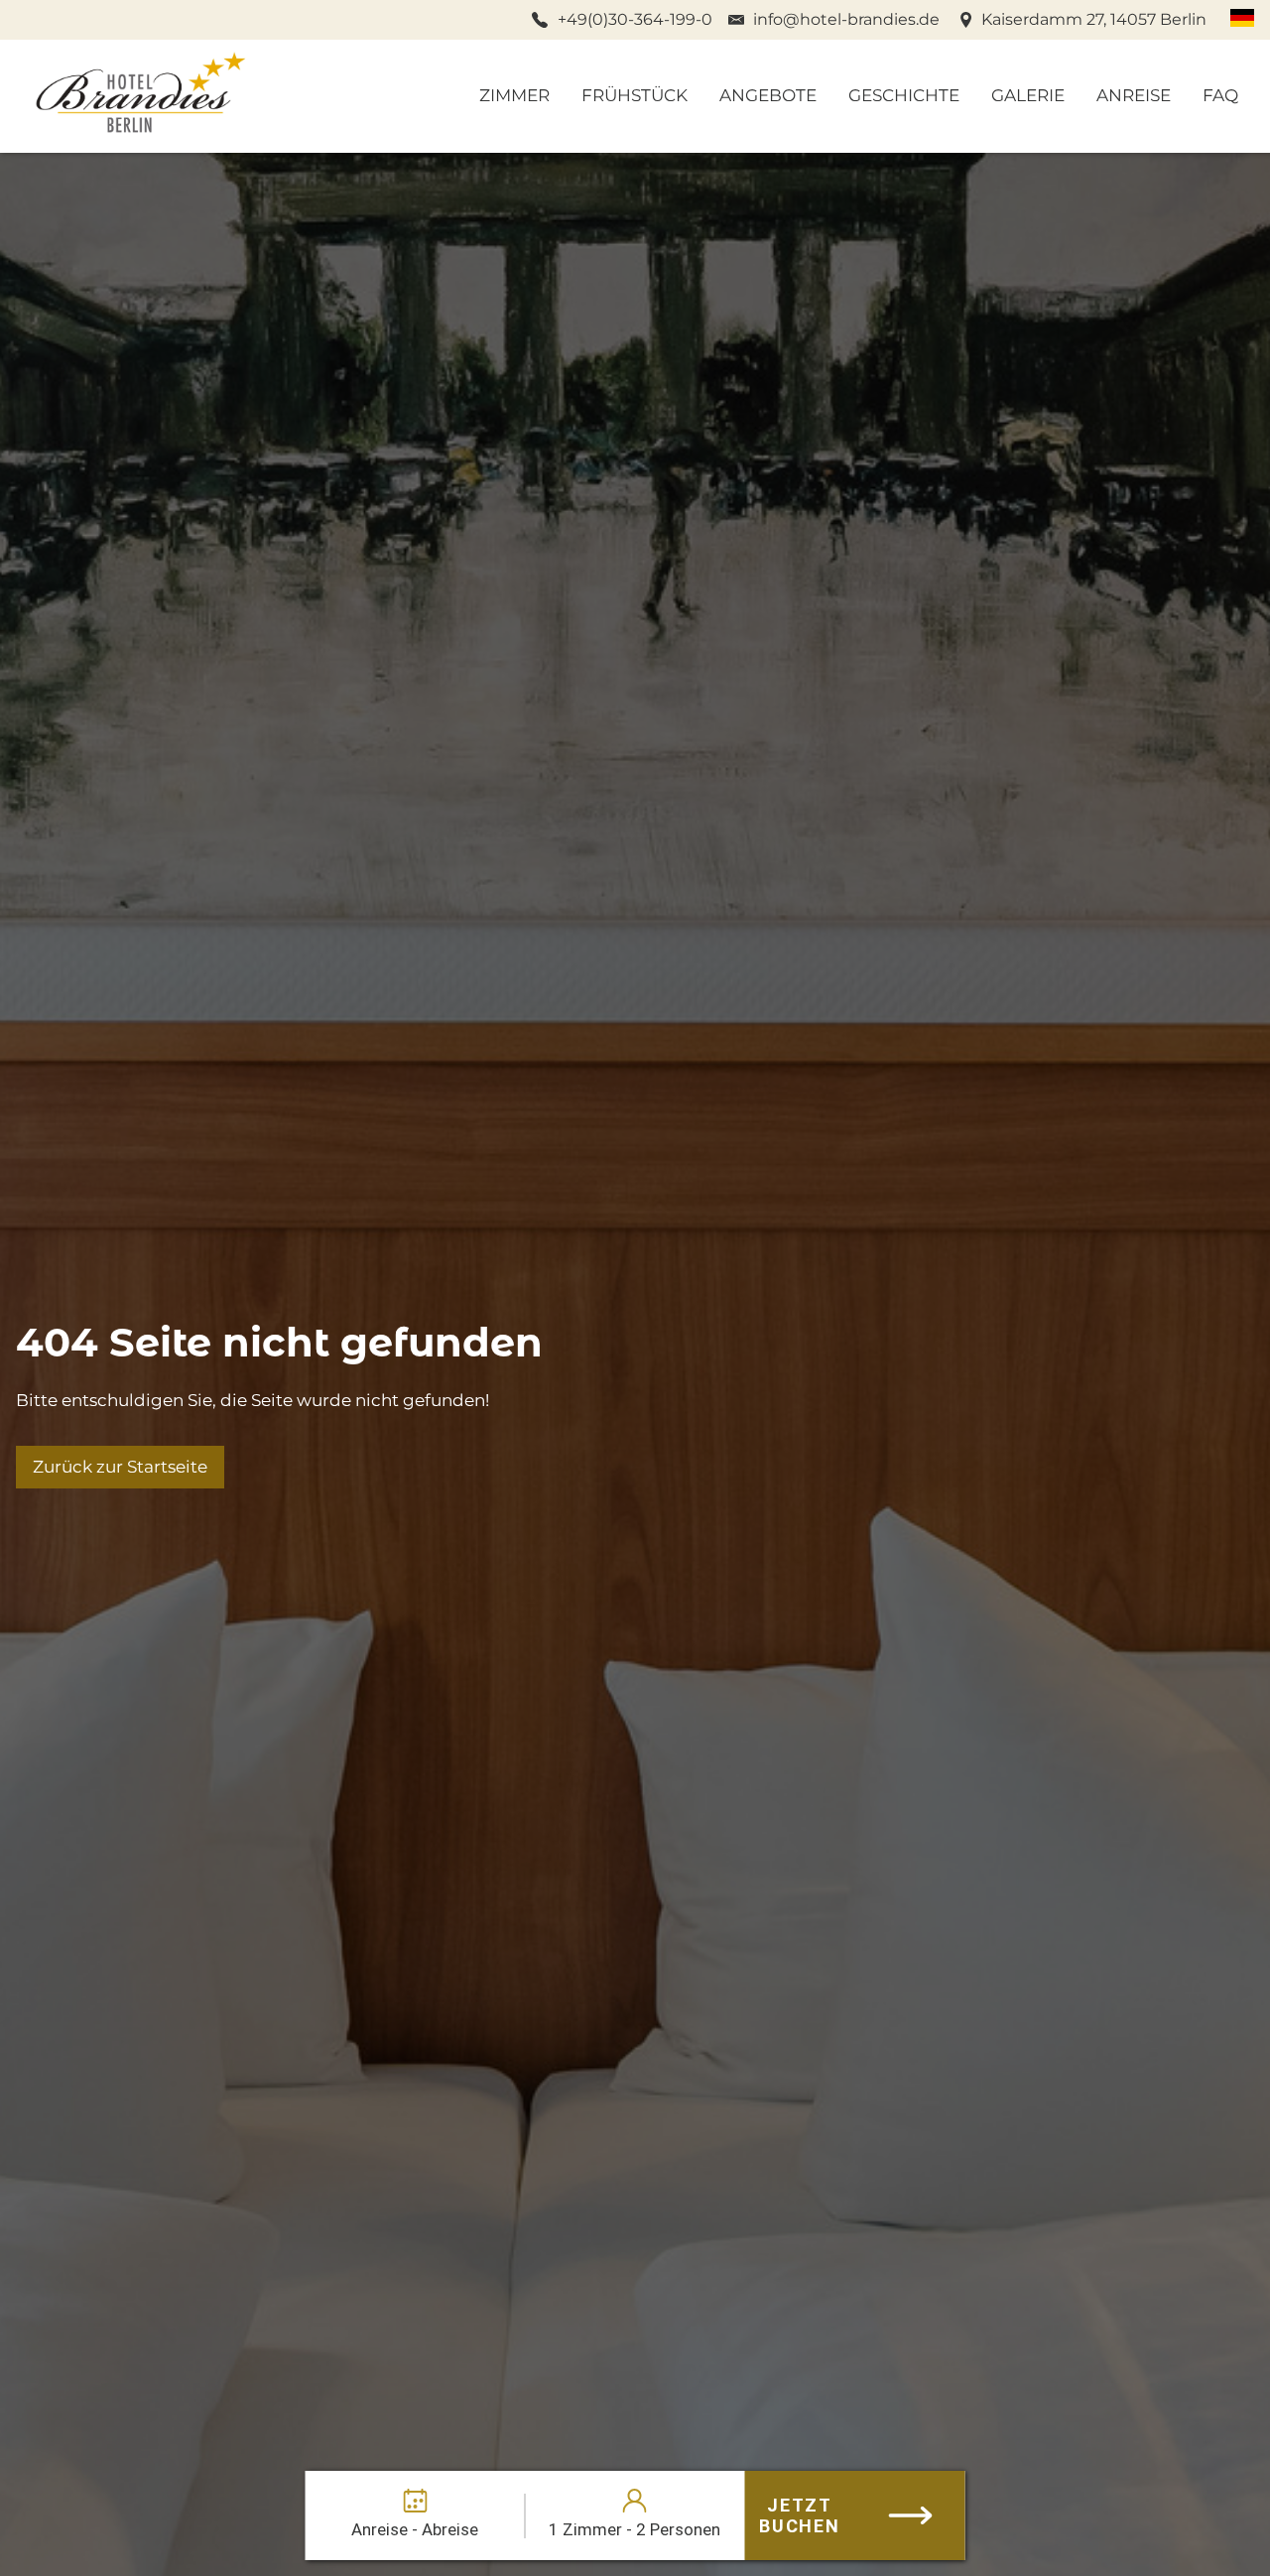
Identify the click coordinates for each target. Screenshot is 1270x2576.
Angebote (768, 95)
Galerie (1028, 95)
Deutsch (1242, 18)
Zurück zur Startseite (120, 1467)
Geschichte (904, 95)
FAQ (1220, 95)
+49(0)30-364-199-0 (635, 19)
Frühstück (635, 95)
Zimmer (514, 95)
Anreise (1134, 95)
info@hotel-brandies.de (846, 19)
